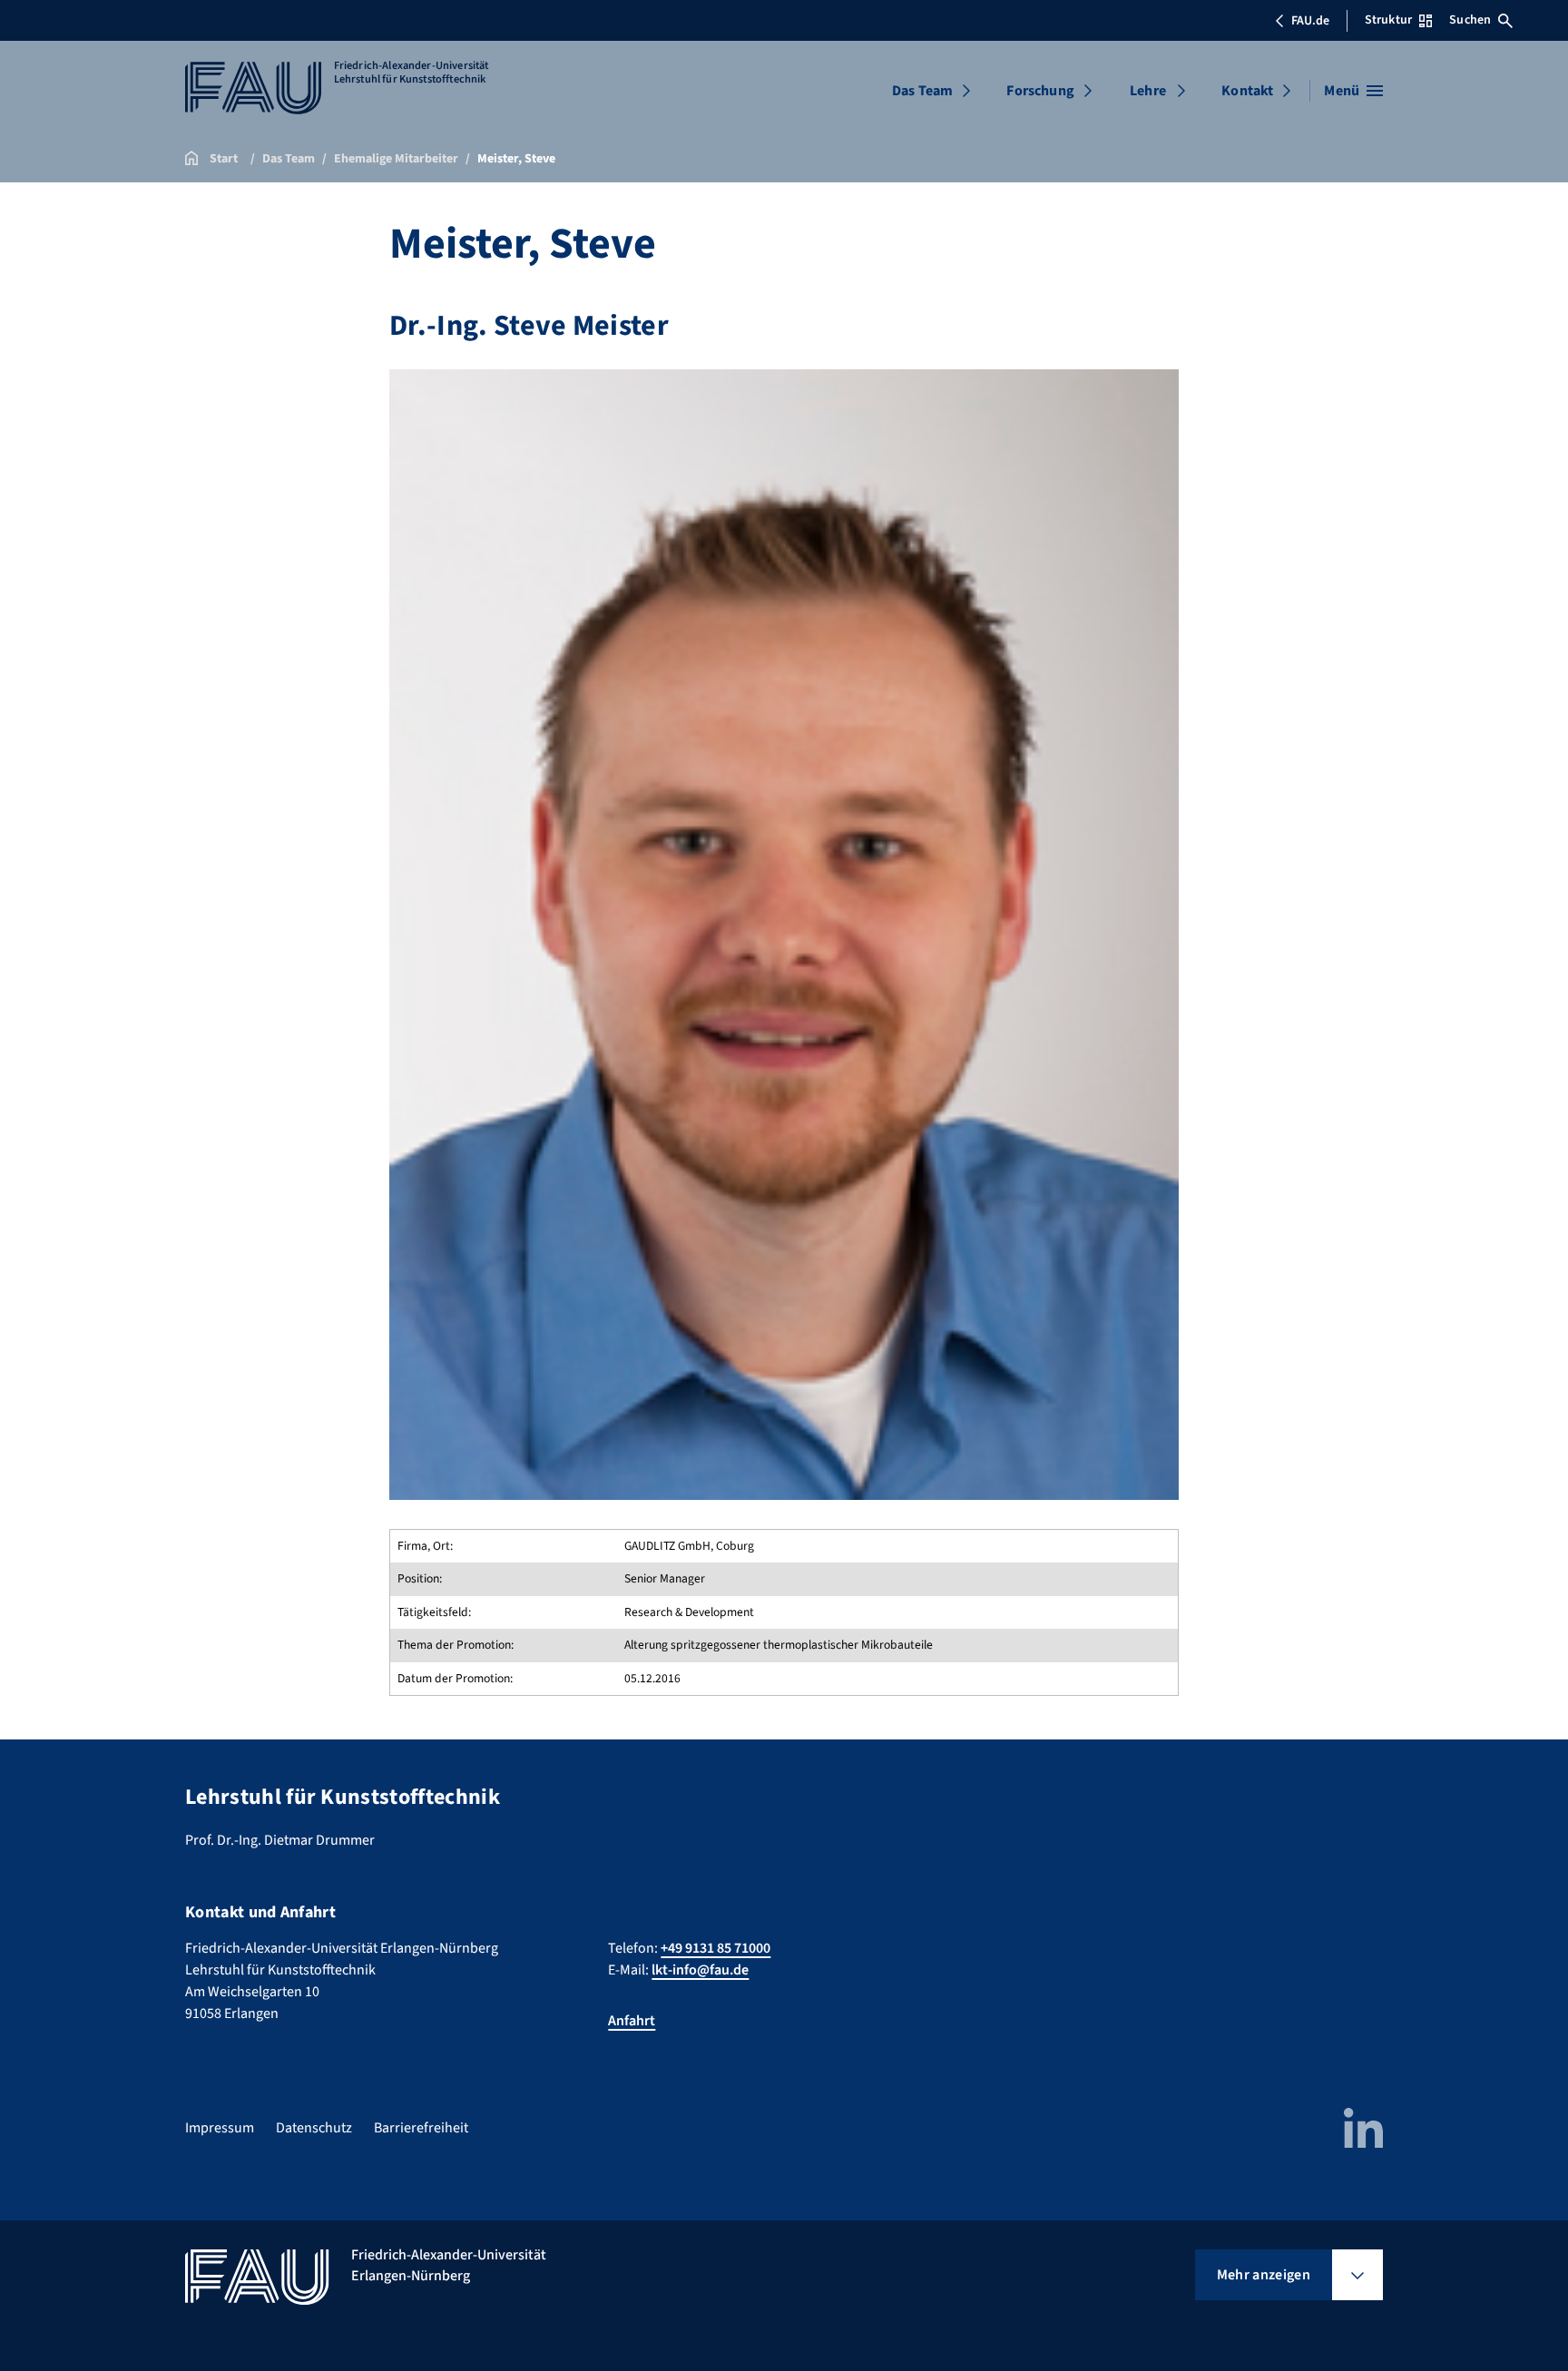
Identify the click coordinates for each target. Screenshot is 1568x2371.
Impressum (220, 2128)
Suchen (1470, 20)
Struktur (1388, 20)
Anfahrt (632, 2021)
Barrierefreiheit (421, 2128)
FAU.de (1310, 21)
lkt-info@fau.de (700, 1970)
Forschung (1040, 91)
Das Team (922, 91)
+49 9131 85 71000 (715, 1948)
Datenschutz (314, 2128)
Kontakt (1247, 91)
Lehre (1148, 91)
